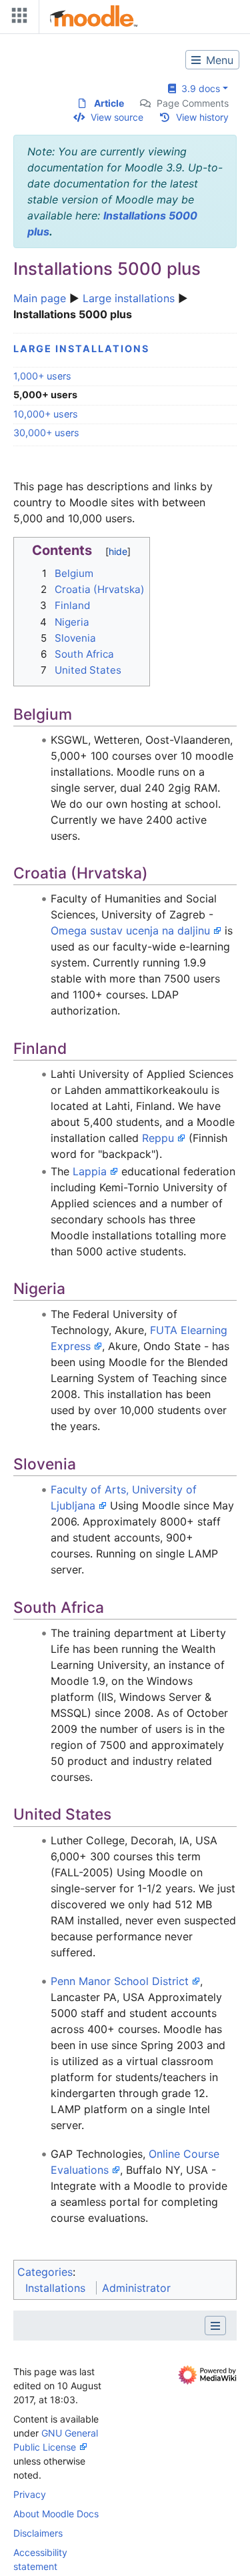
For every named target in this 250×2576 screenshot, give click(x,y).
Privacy (30, 2494)
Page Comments (193, 103)
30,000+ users (46, 433)
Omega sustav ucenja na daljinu (130, 930)
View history (202, 117)
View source (117, 117)
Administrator (136, 2288)
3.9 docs (198, 88)
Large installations (129, 298)
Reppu (158, 1138)
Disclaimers (38, 2533)
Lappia (90, 1171)
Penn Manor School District (120, 1981)
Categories (45, 2272)
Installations (55, 2288)
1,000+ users (42, 376)
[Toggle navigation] (17, 18)
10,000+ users (46, 414)
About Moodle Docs (56, 2514)
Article (109, 103)
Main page (40, 298)
